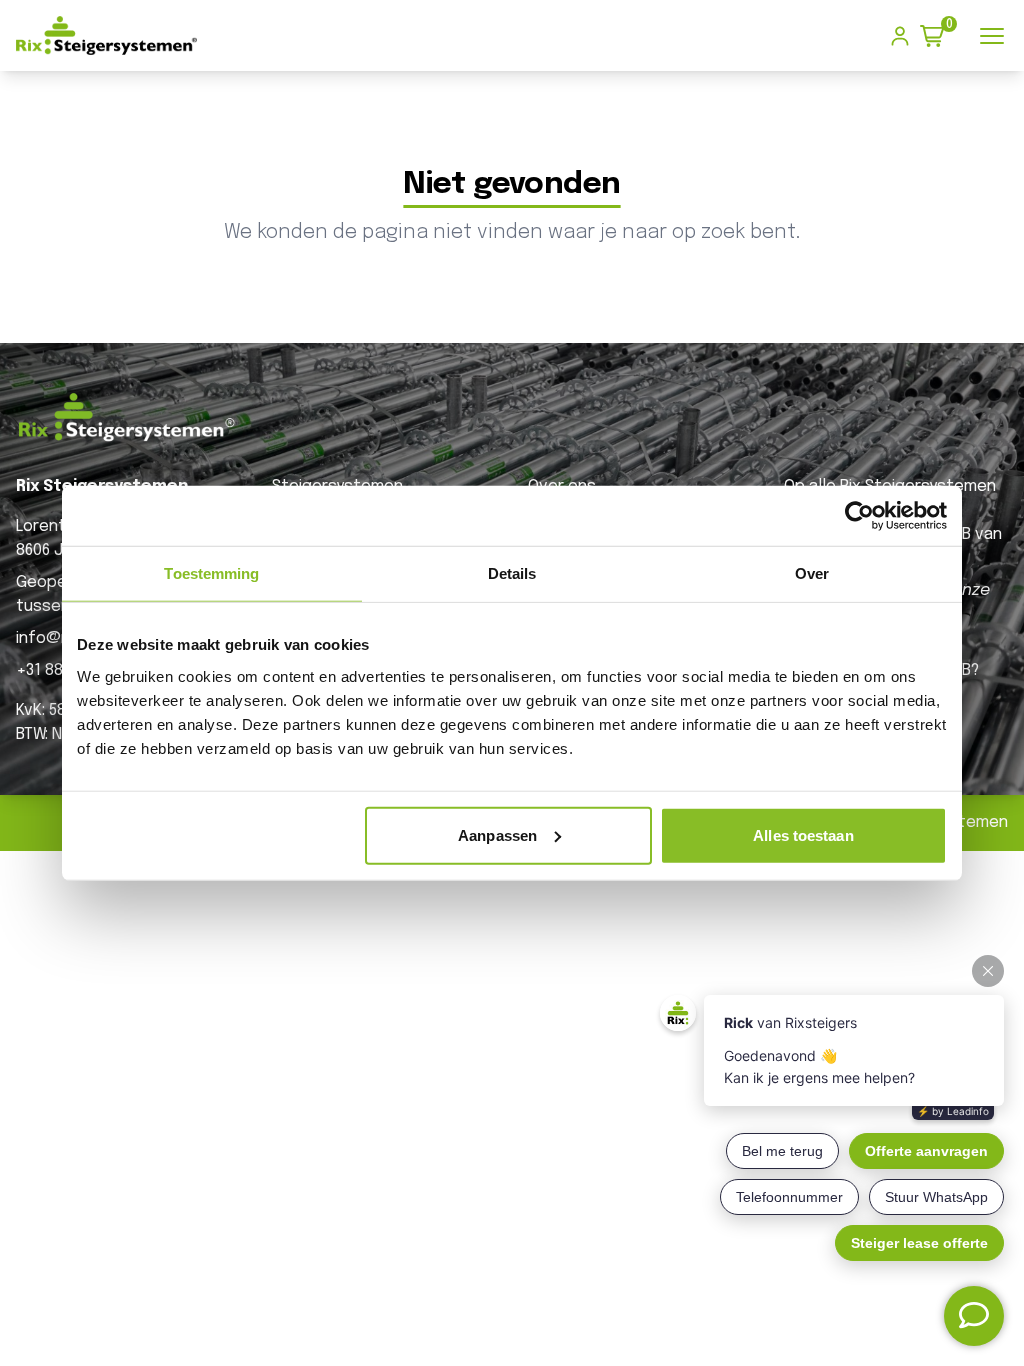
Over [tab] (812, 573)
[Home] (106, 35)
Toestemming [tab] (211, 573)
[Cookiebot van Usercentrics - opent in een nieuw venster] (859, 516)
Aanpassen (497, 834)
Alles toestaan (803, 834)
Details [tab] (512, 573)
